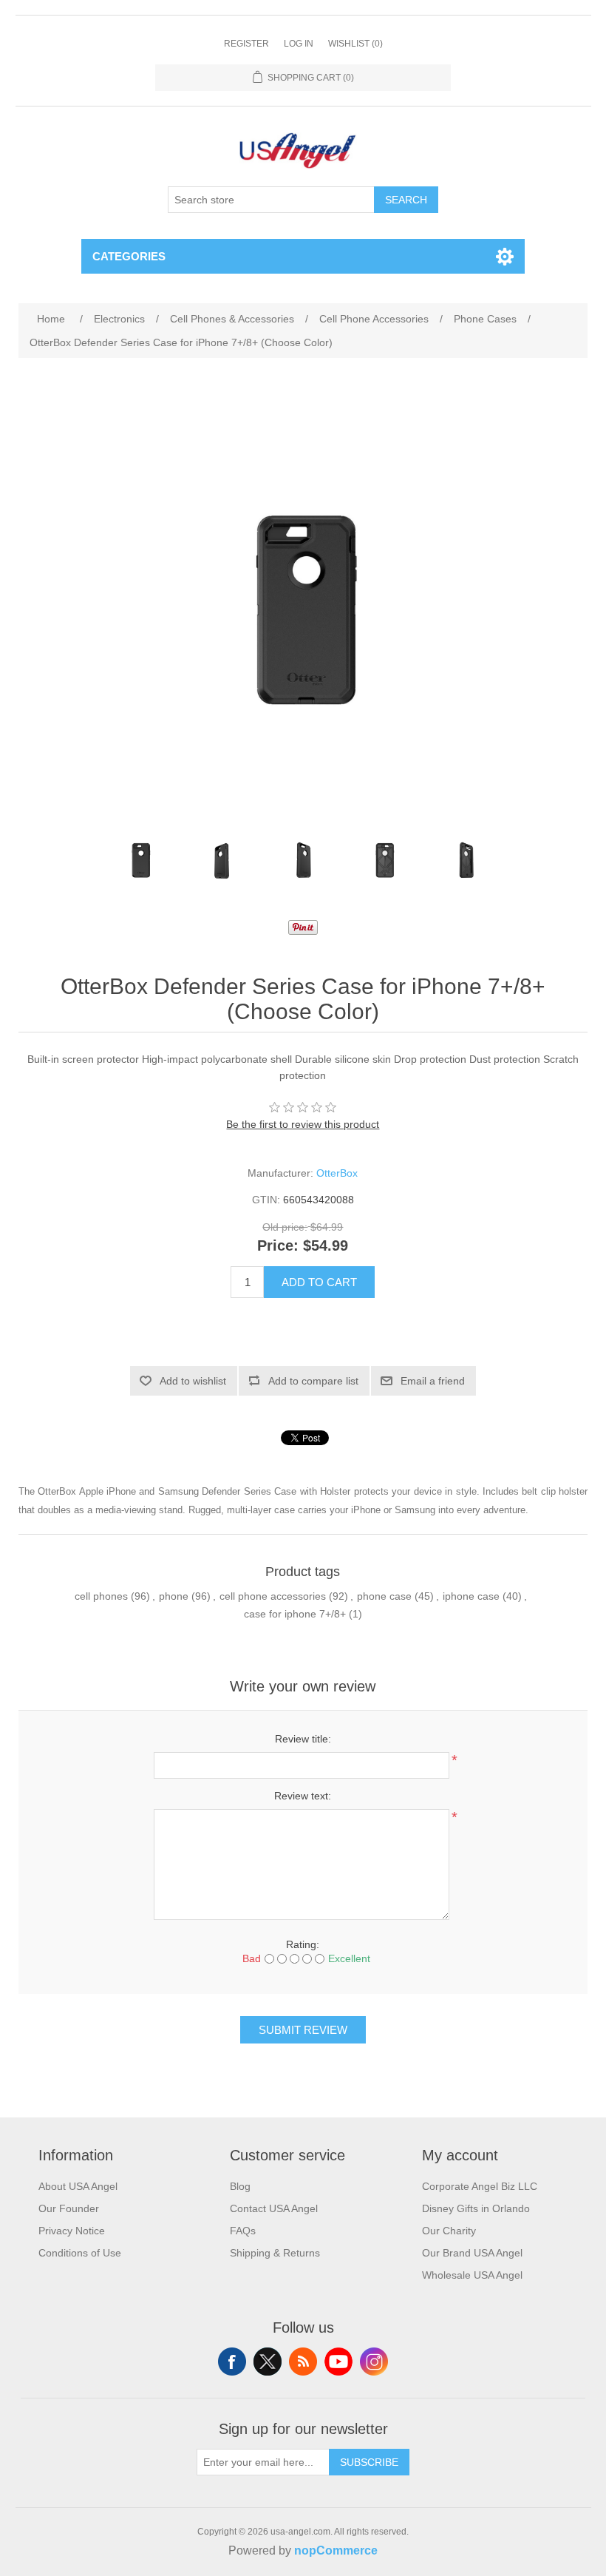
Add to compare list (313, 1381)
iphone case (471, 1596)
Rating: (303, 1944)
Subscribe (369, 2462)
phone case (384, 1596)
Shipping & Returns (275, 2253)
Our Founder (69, 2208)
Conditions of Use (80, 2253)
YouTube (338, 2362)
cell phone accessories (273, 1596)
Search (406, 200)
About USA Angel (78, 2186)
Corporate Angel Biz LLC (480, 2186)
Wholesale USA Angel (472, 2275)
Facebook (232, 2362)
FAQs (243, 2231)
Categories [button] (129, 256)
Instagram (374, 2362)
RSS (303, 2362)
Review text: (303, 1796)
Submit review (303, 2030)
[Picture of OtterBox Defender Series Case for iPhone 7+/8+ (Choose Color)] (140, 861)
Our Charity (449, 2231)
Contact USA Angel (274, 2208)
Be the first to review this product (303, 1124)
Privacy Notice (72, 2231)
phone (174, 1596)
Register (246, 44)
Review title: (303, 1739)
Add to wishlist (193, 1381)
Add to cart (319, 1282)
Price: (278, 1246)
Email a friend (433, 1381)
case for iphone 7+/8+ (295, 1614)
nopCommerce (336, 2550)
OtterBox (337, 1173)
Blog (240, 2186)
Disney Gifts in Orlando (476, 2208)
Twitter (268, 2362)
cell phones (101, 1596)
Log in (299, 44)
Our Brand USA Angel (472, 2253)
